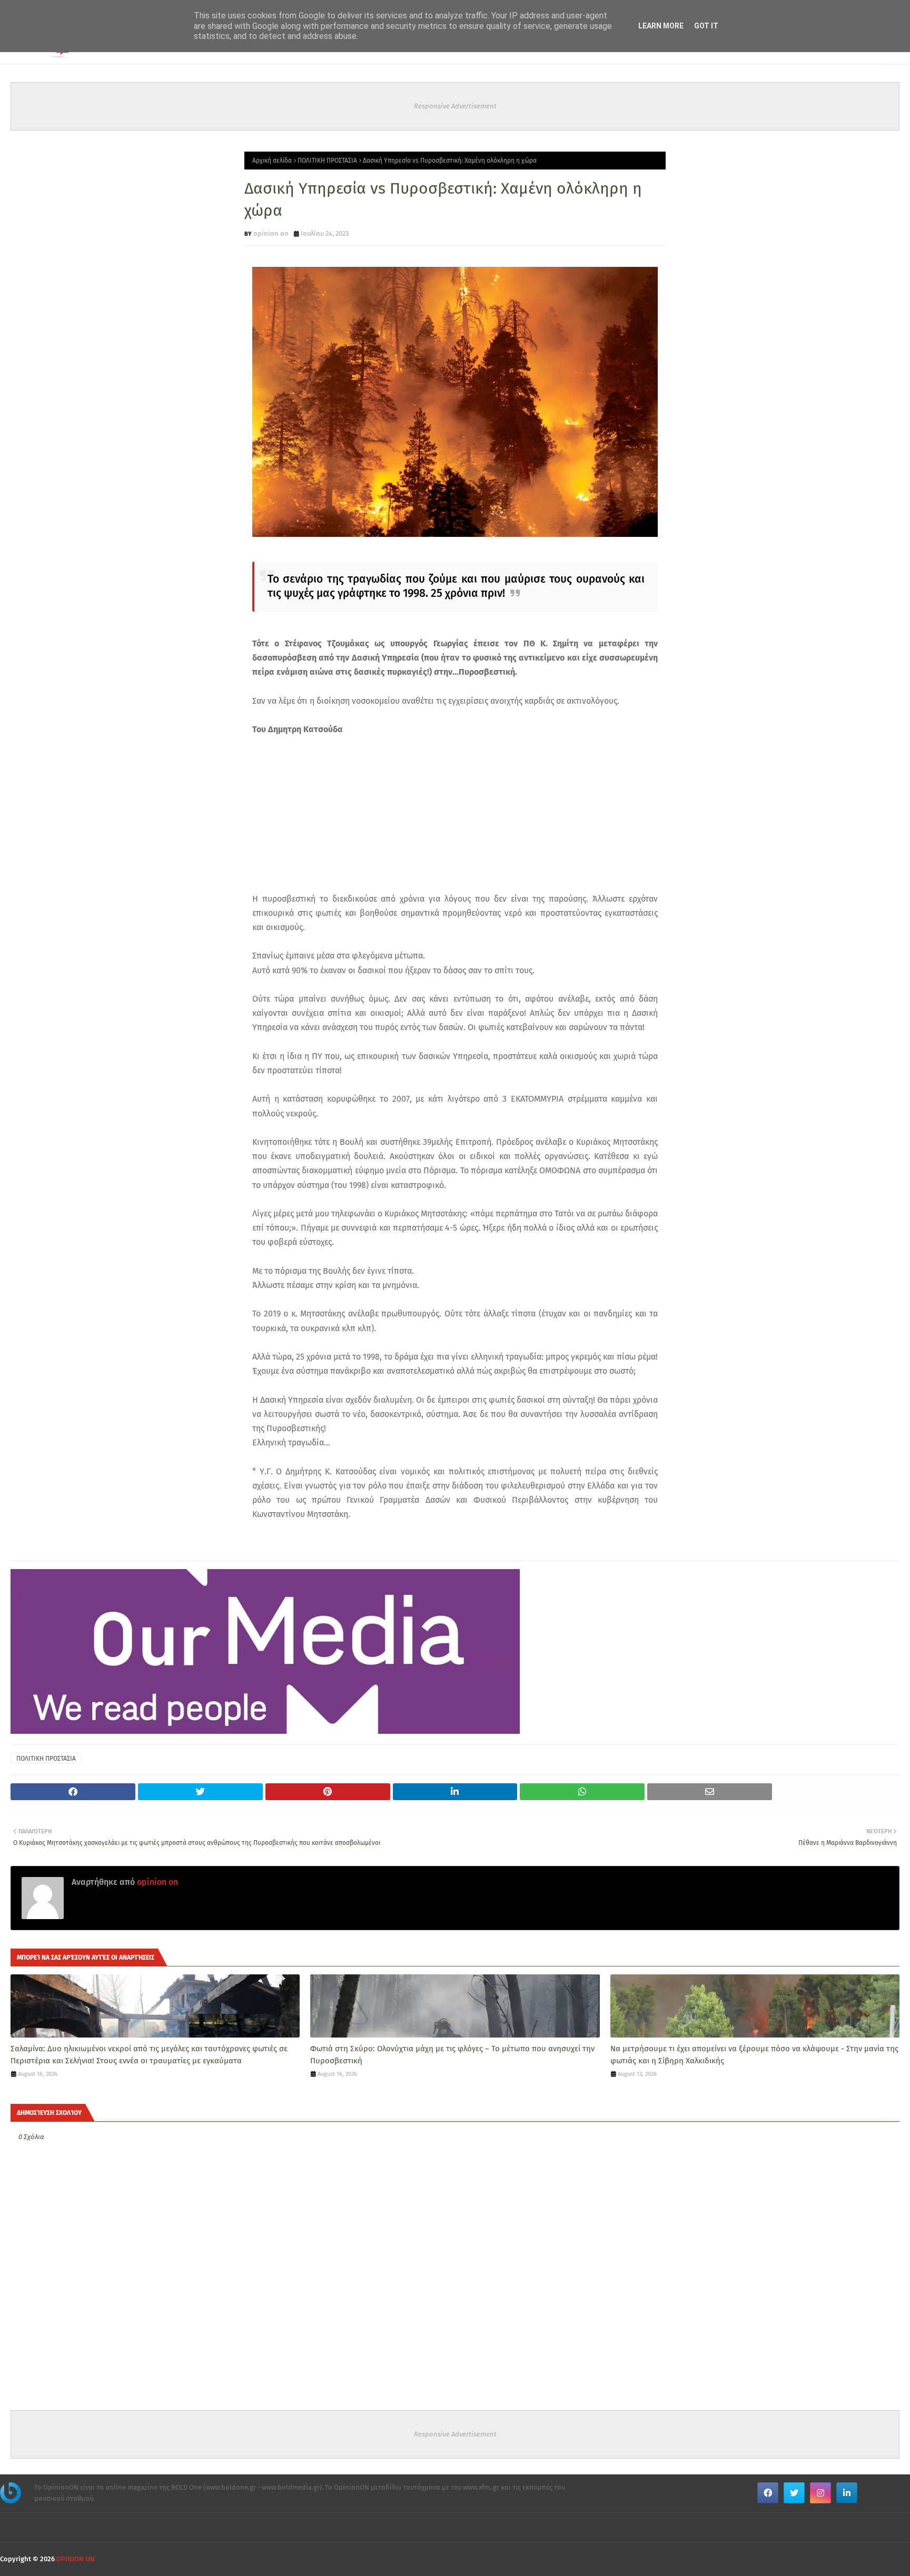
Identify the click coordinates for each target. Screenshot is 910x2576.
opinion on (271, 233)
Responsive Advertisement (455, 106)
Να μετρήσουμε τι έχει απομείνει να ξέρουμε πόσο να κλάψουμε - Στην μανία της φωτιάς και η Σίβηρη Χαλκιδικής (754, 2055)
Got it (706, 26)
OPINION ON (76, 2559)
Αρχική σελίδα (272, 161)
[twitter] (794, 2493)
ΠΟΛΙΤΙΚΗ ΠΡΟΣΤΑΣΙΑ (327, 161)
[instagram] (820, 2493)
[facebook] (768, 2493)
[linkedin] (847, 2493)
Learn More (661, 26)
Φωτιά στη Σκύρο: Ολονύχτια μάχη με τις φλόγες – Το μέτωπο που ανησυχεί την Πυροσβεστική (452, 2055)
